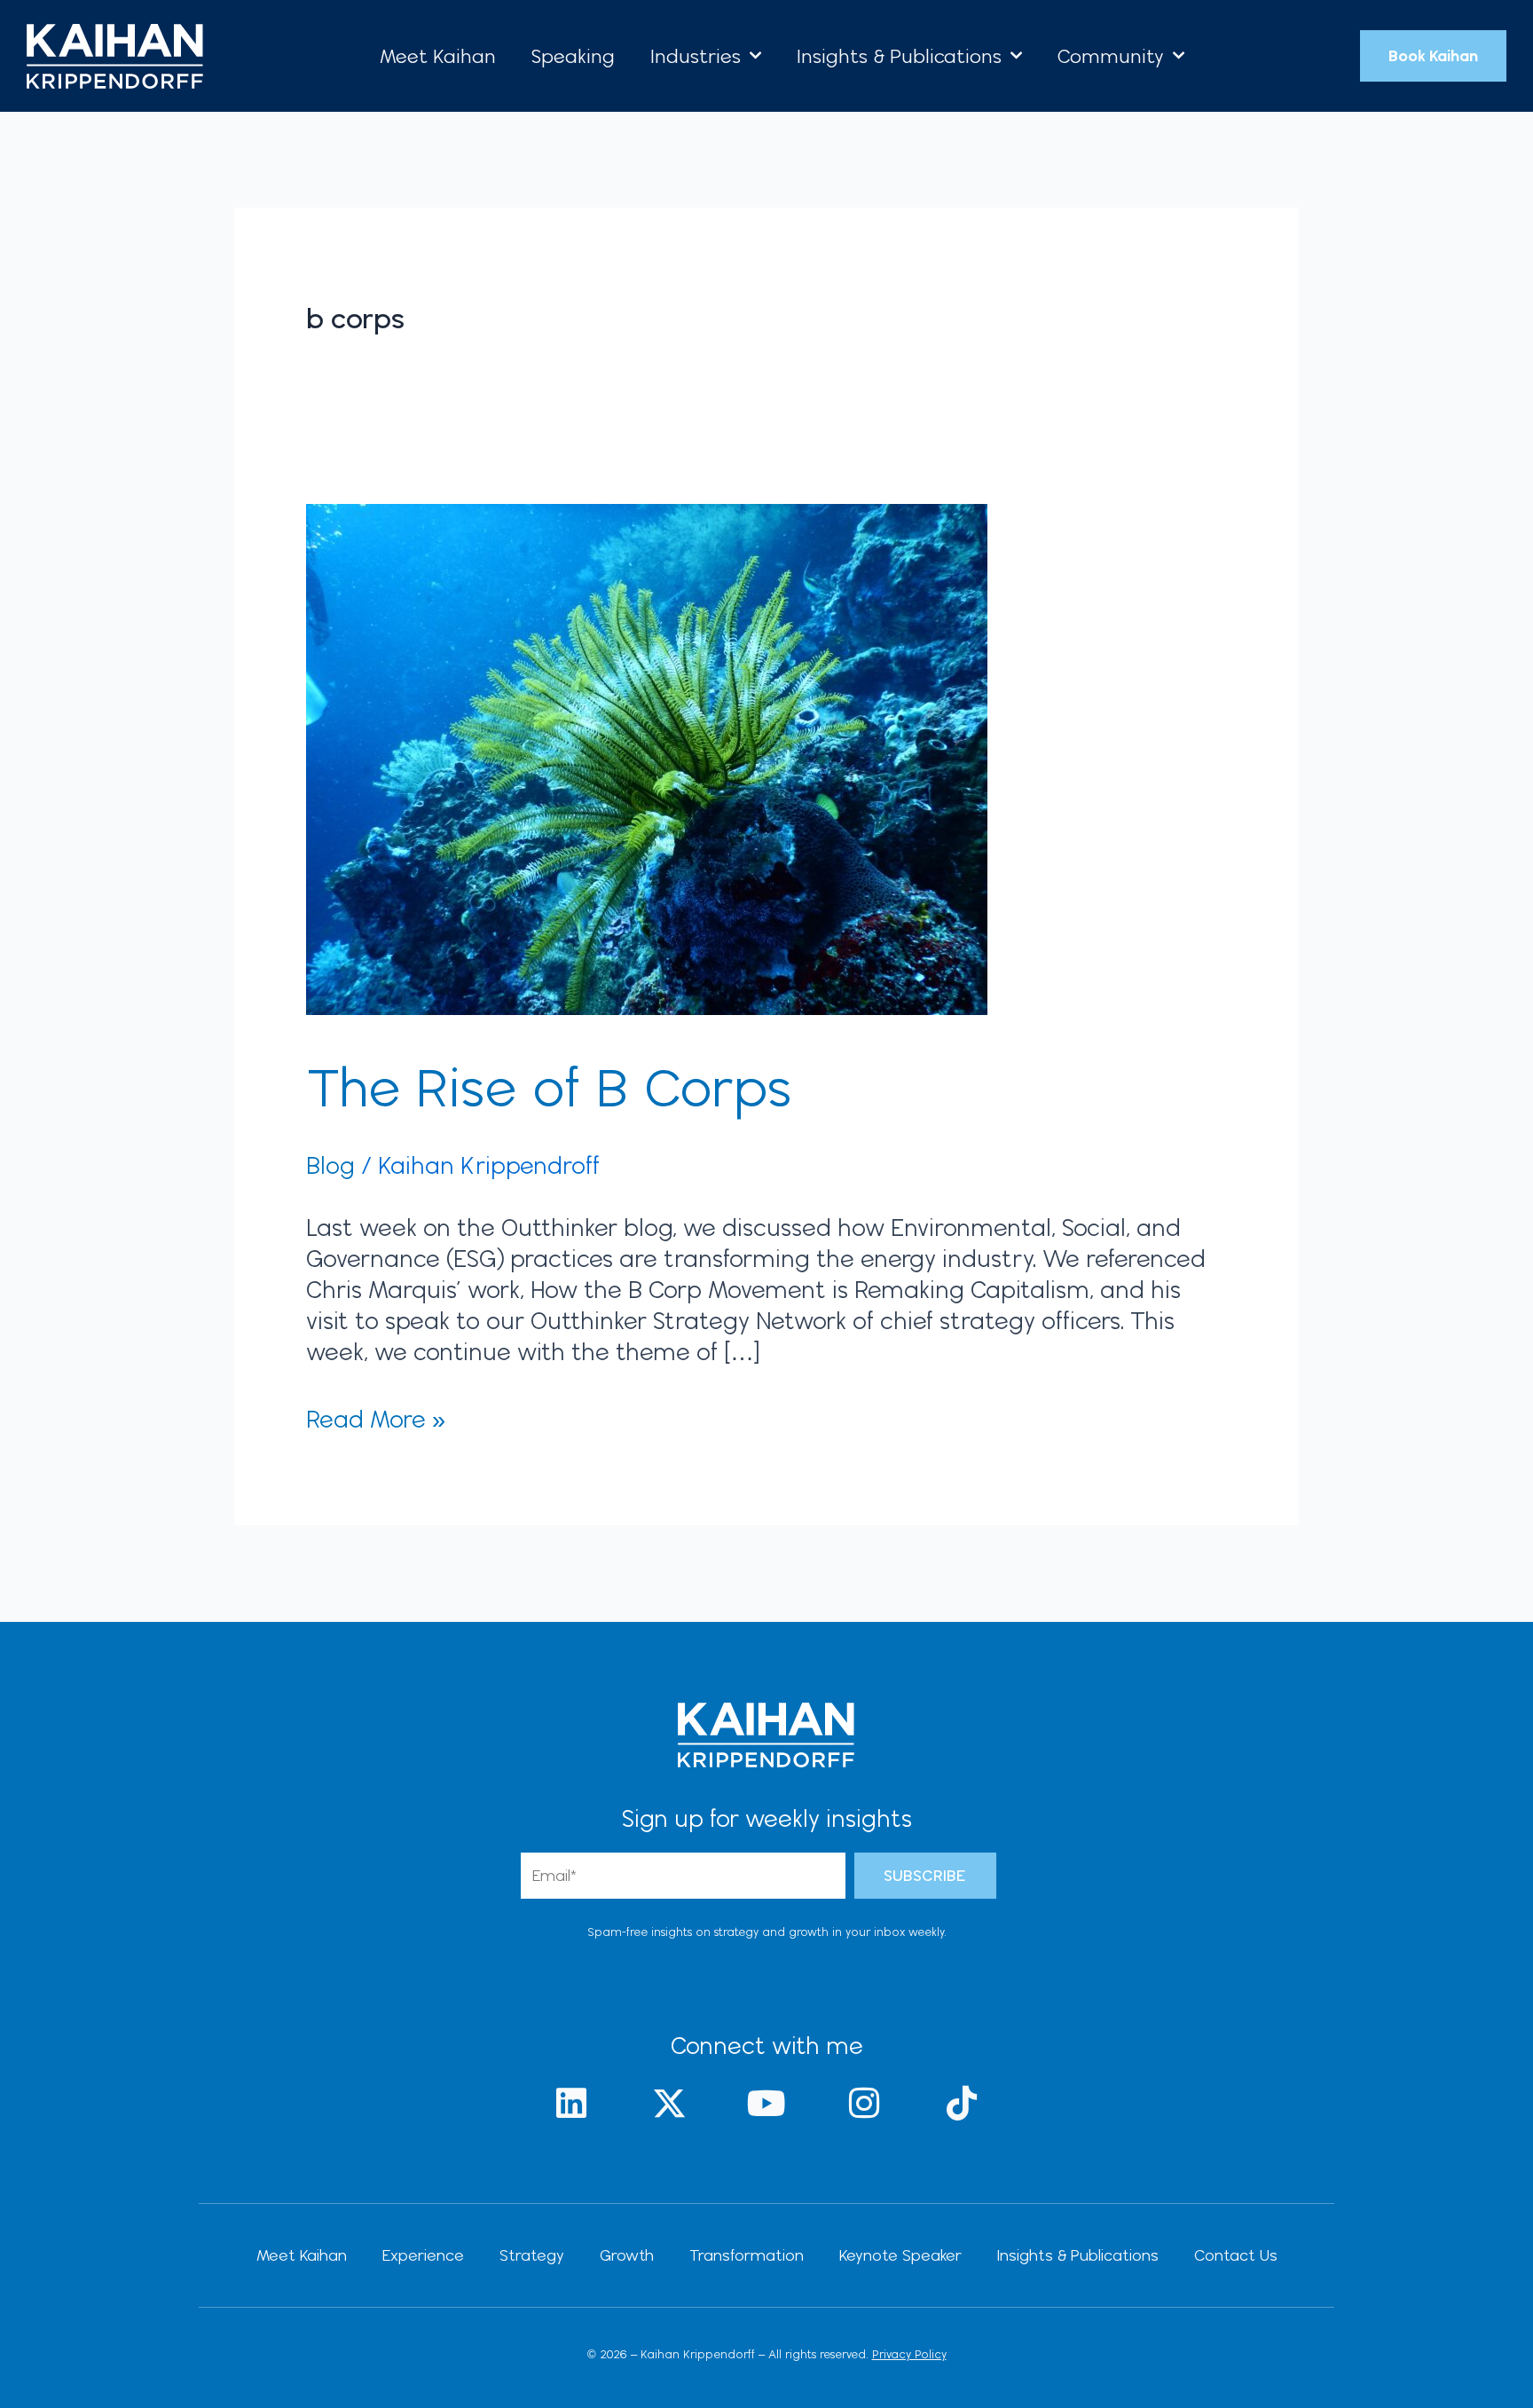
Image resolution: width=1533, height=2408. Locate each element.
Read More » (376, 1418)
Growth (627, 2255)
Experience (423, 2255)
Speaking (573, 56)
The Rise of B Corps (557, 1086)
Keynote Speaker (900, 2255)
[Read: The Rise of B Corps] (647, 757)
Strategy (532, 2255)
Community (1111, 56)
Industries (696, 56)
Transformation (747, 2255)
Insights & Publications (899, 56)
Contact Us (1236, 2255)
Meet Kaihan (438, 56)
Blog (330, 1165)
